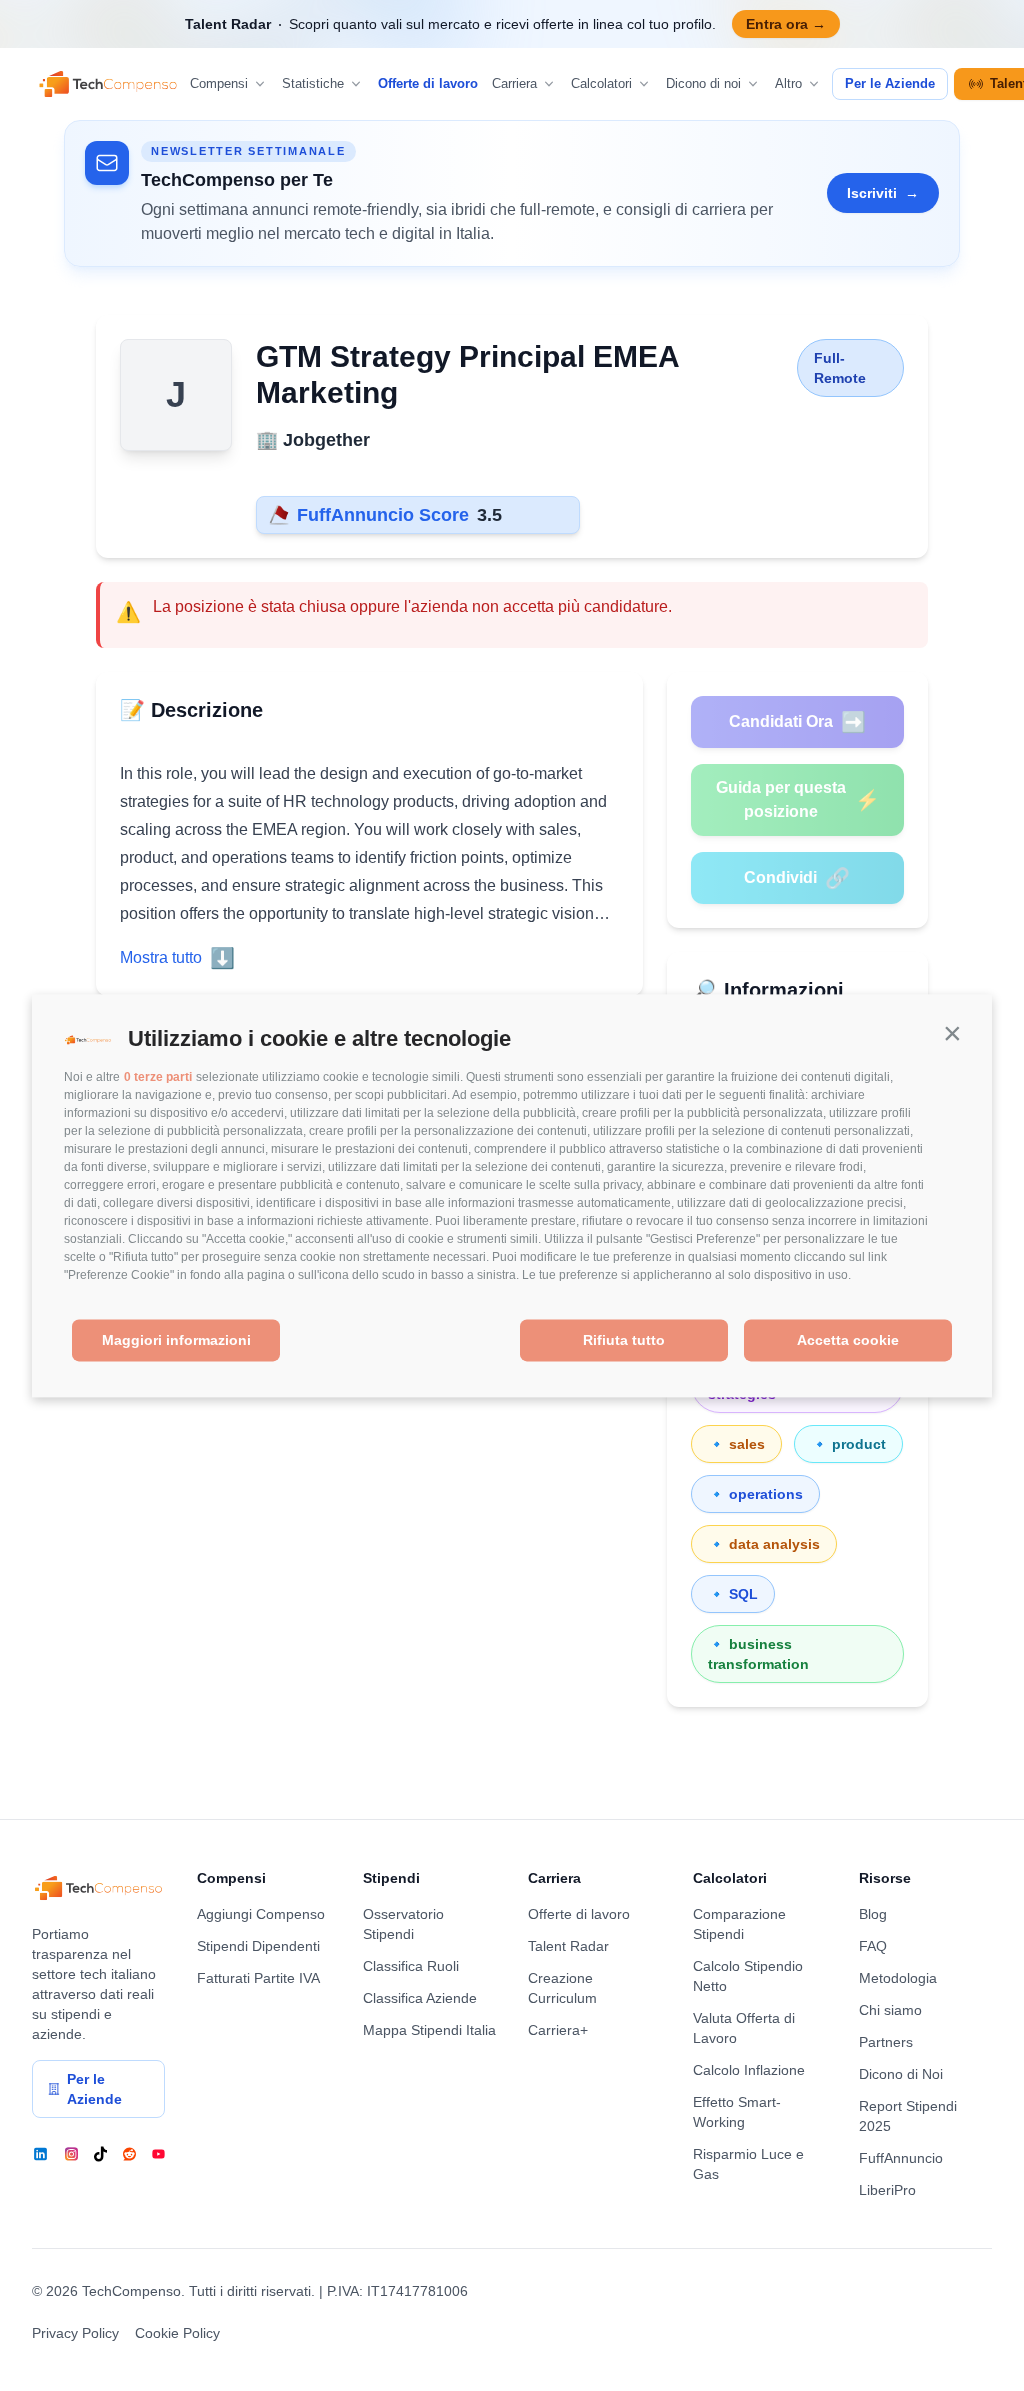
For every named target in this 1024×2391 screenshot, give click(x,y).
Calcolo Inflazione (749, 2070)
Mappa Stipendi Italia (429, 2030)
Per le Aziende (890, 83)
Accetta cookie (848, 1341)
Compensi (219, 83)
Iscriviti (883, 193)
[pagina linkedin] (40, 2154)
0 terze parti (158, 1078)
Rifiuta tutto (624, 1341)
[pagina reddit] (129, 2154)
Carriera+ (558, 2030)
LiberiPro (887, 2190)
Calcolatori (601, 83)
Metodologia (898, 1978)
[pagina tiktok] (100, 2154)
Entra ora (786, 24)
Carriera (514, 83)
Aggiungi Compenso (261, 1914)
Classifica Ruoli (411, 1966)
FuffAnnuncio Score (383, 515)
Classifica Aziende (420, 1998)
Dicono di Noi (901, 2074)
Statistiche (313, 83)
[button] (952, 1034)
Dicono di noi (703, 83)
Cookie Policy (177, 2333)
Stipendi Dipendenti (258, 1946)
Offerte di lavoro (428, 83)
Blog (873, 1914)
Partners (886, 2042)
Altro (788, 83)
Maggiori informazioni (176, 1341)
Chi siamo (890, 2010)
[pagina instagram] (71, 2154)
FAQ (873, 1946)
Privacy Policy (75, 2333)
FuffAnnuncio (901, 2158)
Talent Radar (568, 1946)
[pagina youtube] (158, 2154)
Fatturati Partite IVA (258, 1978)
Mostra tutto (177, 958)
